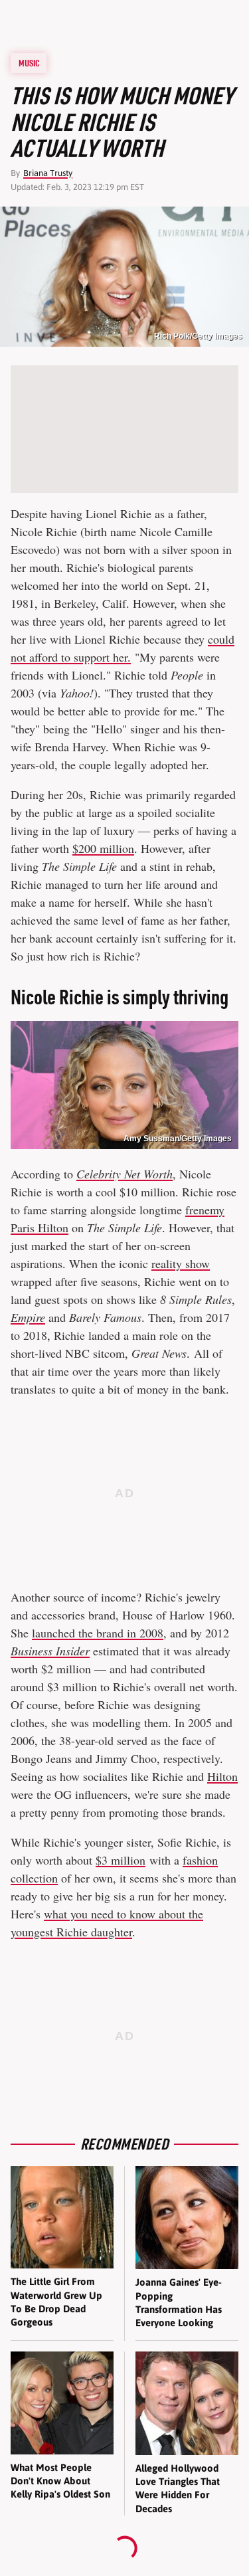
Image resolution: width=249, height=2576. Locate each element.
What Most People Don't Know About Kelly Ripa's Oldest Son (60, 2481)
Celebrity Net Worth (124, 1174)
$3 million (121, 1860)
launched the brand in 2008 (98, 1633)
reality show (181, 1263)
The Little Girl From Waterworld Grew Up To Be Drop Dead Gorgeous (56, 2302)
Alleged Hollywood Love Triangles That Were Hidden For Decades (178, 2488)
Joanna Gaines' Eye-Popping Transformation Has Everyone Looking (179, 2302)
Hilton (222, 1776)
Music (29, 63)
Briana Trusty (48, 173)
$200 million (103, 848)
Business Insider (50, 1651)
